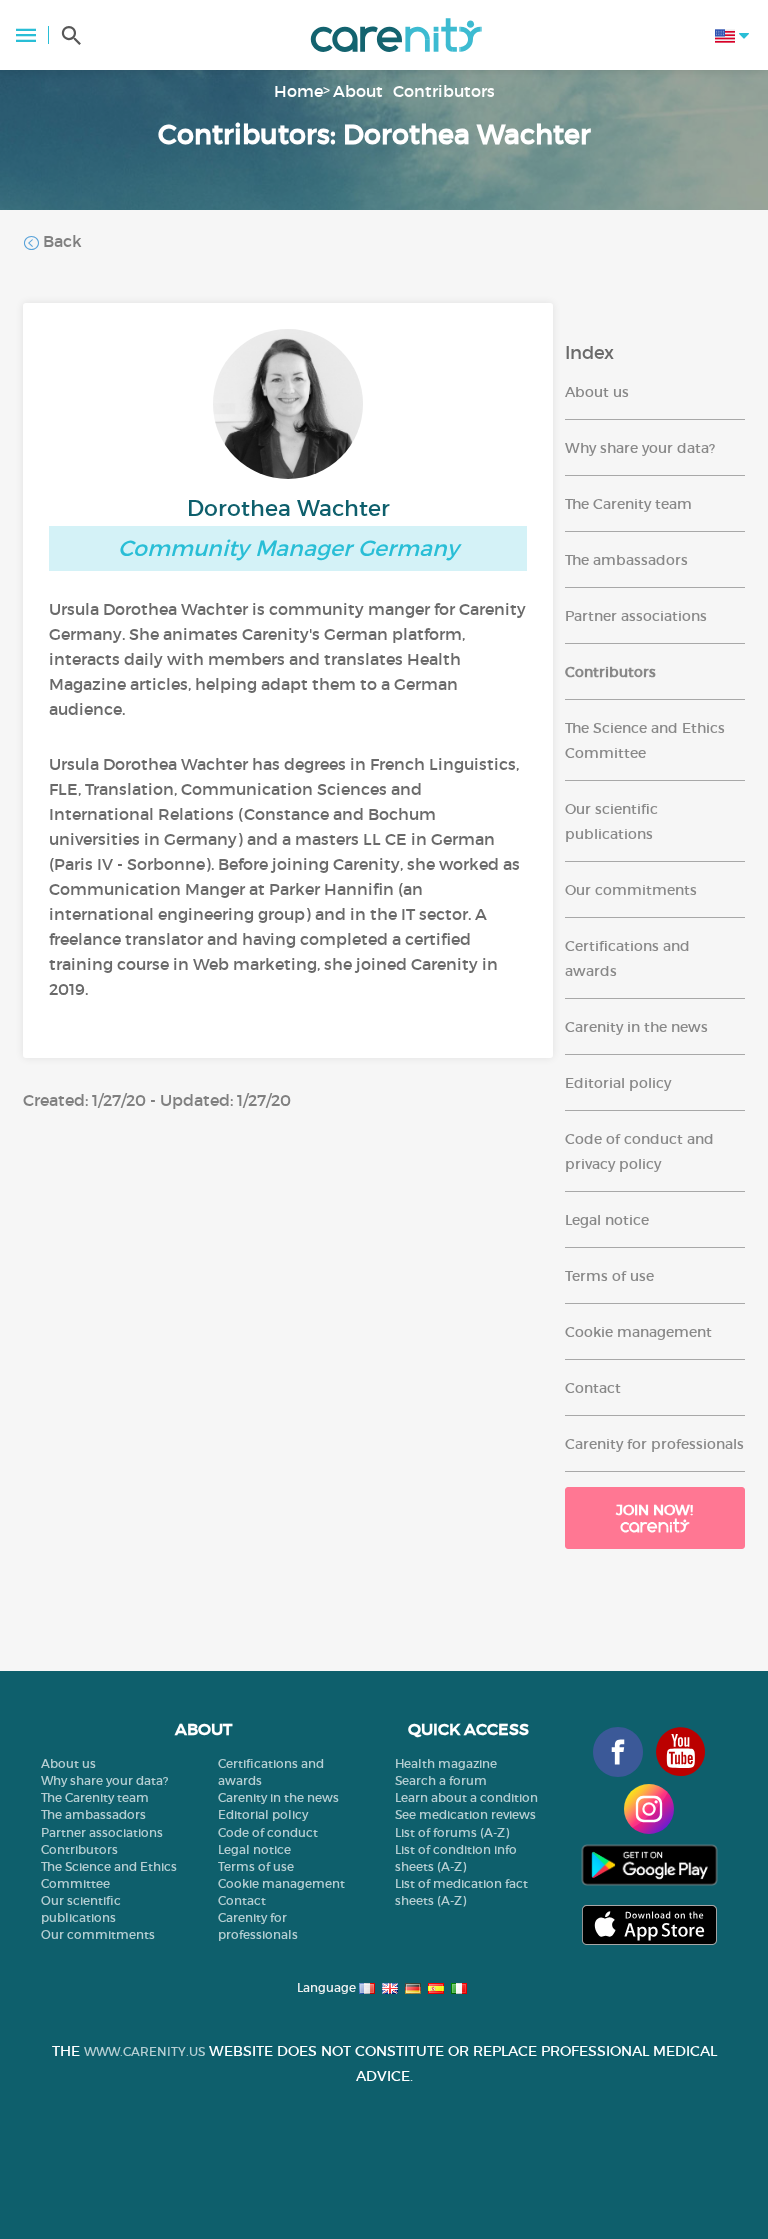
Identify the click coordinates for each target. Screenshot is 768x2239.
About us (597, 392)
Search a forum (441, 1780)
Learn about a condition (466, 1797)
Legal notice (607, 1220)
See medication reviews (465, 1814)
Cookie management (638, 1332)
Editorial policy (618, 1083)
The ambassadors (626, 560)
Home (298, 91)
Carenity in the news (636, 1027)
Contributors (444, 91)
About (358, 91)
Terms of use (609, 1276)
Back (60, 241)
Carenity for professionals (654, 1444)
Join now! (654, 1510)
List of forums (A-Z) (452, 1832)
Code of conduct (268, 1832)
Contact (593, 1388)
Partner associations (636, 616)
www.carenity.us (144, 2051)
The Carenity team (628, 504)
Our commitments (631, 890)
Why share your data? (640, 448)
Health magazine (446, 1763)
